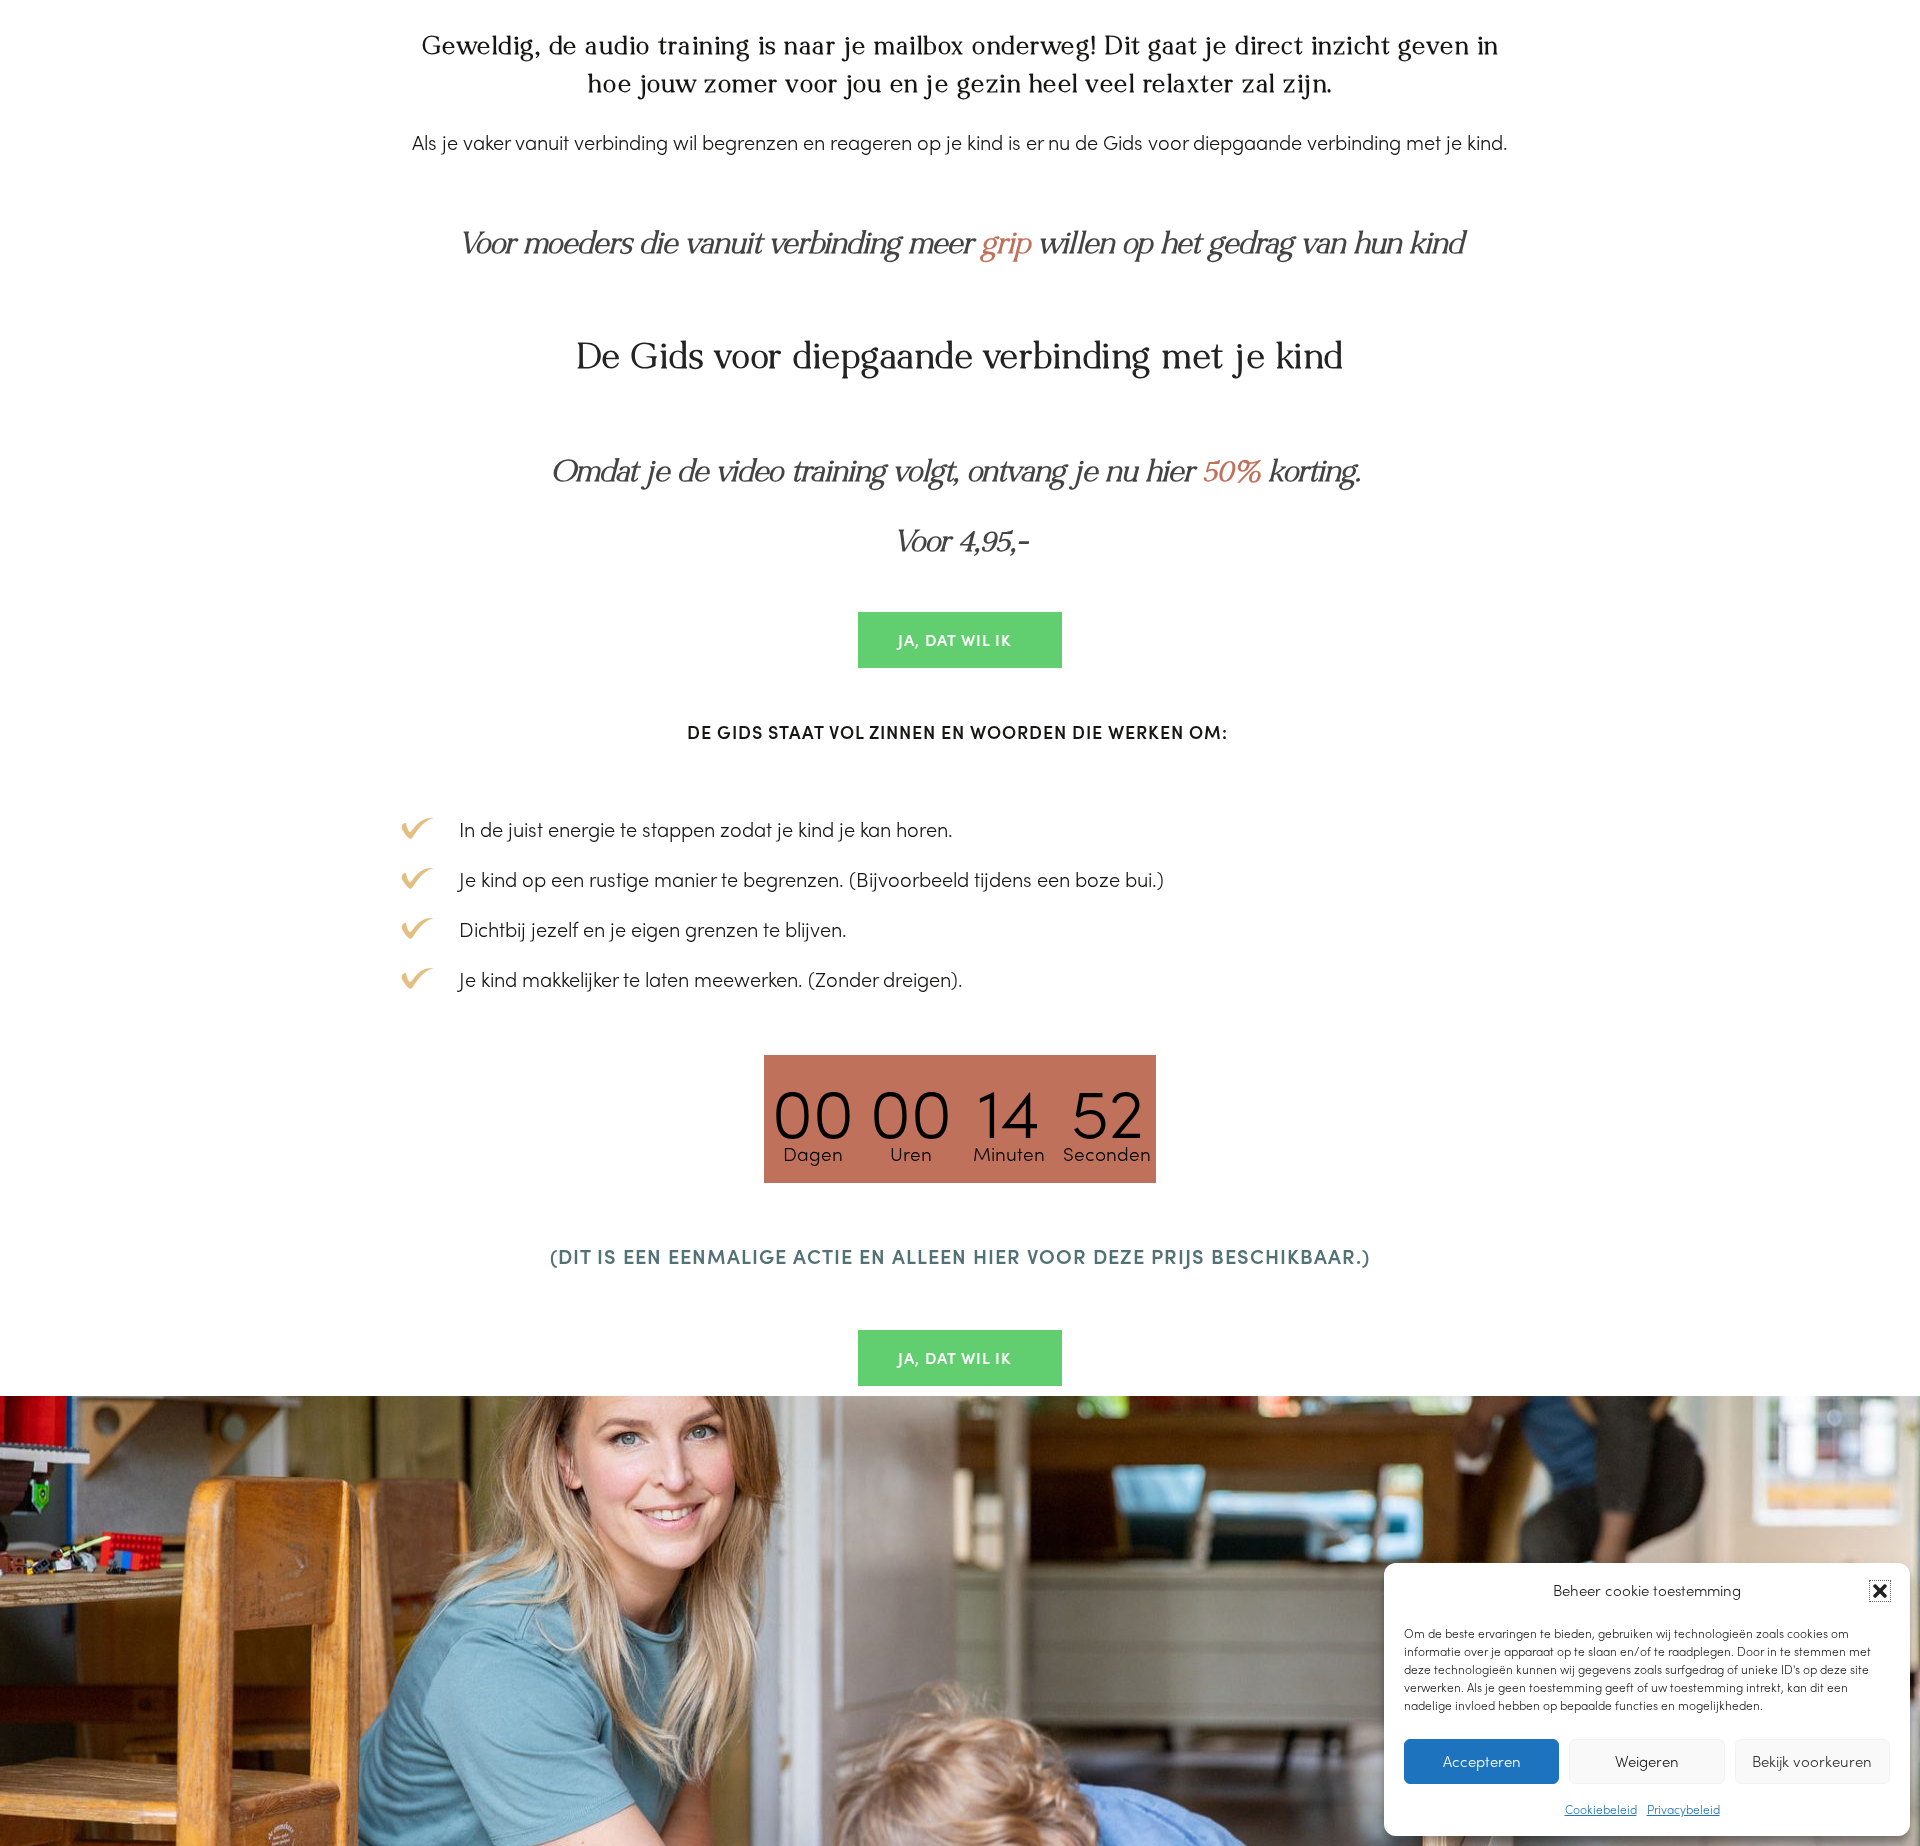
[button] (1880, 1591)
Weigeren (1647, 1761)
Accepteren (1482, 1761)
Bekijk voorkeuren (1812, 1761)
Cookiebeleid (1601, 1809)
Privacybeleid (1683, 1809)
